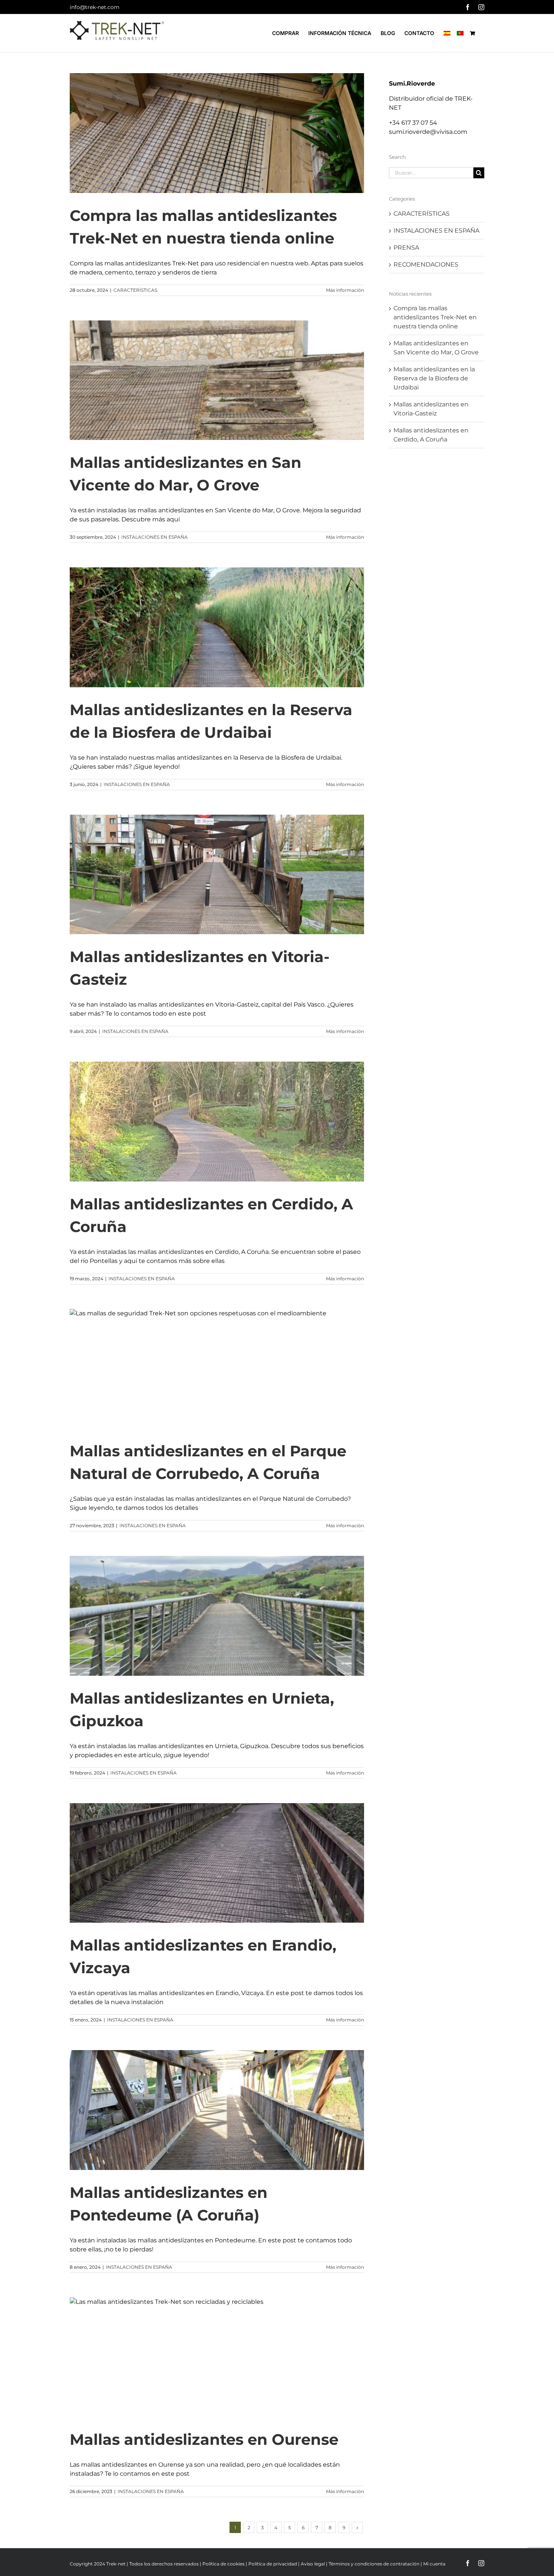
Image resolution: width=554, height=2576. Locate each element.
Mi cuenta (434, 2564)
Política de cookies (223, 2564)
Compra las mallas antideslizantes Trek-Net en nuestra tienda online (435, 317)
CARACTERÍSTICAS (135, 290)
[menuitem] (447, 33)
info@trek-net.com (95, 7)
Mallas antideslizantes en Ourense (204, 2439)
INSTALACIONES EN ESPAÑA (155, 537)
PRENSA (406, 247)
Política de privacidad (273, 2564)
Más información (345, 290)
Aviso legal (313, 2564)
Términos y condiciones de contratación (374, 2564)
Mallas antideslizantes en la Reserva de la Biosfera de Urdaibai (434, 378)
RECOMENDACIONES (426, 264)
